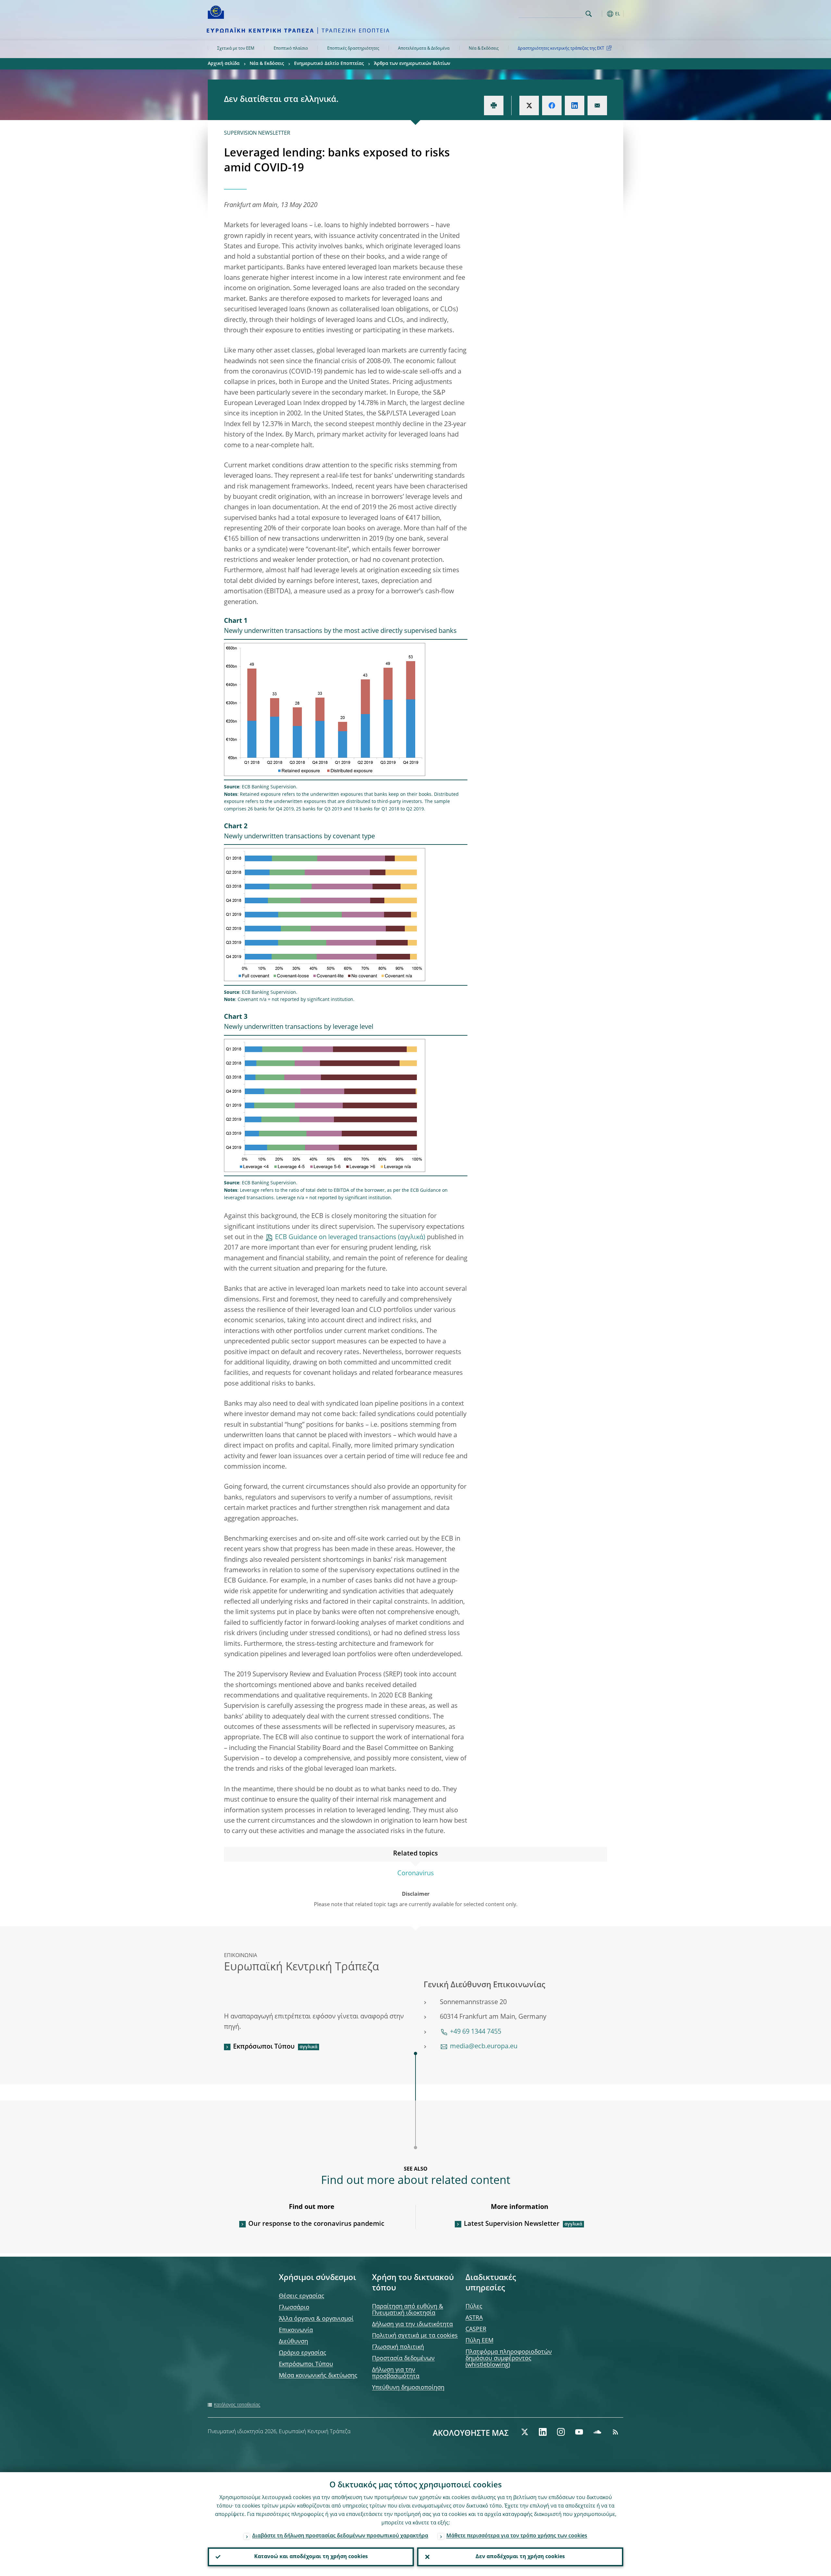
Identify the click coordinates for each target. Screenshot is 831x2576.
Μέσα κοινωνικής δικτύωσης (318, 2376)
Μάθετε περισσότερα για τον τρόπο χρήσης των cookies (517, 2536)
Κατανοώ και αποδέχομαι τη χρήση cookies (311, 2557)
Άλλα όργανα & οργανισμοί (316, 2319)
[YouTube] (579, 2432)
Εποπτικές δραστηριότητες (353, 49)
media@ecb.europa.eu (484, 2047)
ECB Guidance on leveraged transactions (336, 1238)
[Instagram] (561, 2432)
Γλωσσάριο (294, 2308)
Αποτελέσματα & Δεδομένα (424, 49)
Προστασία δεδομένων (403, 2359)
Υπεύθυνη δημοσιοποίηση (408, 2388)
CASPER (476, 2329)
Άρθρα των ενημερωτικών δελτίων (412, 64)
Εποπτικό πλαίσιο (291, 49)
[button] (601, 14)
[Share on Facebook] (552, 105)
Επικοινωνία (296, 2330)
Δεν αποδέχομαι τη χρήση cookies (520, 2557)
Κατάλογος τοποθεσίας (237, 2405)
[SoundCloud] (597, 2432)
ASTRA (474, 2318)
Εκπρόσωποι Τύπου (264, 2047)
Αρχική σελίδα (224, 64)
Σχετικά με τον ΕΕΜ (236, 49)
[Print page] (494, 105)
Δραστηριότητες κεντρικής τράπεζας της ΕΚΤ (561, 49)
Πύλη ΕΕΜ (479, 2341)
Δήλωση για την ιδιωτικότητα (412, 2324)
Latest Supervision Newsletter (512, 2224)
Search (589, 14)
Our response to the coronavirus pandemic (316, 2224)
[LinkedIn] (543, 2432)
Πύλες (474, 2307)
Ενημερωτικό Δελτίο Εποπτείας (329, 64)
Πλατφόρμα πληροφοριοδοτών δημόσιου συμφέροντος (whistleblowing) (509, 2359)
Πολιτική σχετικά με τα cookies (415, 2336)
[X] (525, 2432)
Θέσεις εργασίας (302, 2296)
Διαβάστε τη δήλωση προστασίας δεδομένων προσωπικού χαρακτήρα (340, 2536)
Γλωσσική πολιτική (398, 2347)
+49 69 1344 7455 (476, 2032)
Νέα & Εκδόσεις (484, 49)
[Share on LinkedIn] (575, 105)
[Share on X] (529, 105)
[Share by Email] (597, 105)
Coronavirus (416, 1874)
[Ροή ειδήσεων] (615, 2432)
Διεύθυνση (293, 2342)
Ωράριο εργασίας (303, 2353)
